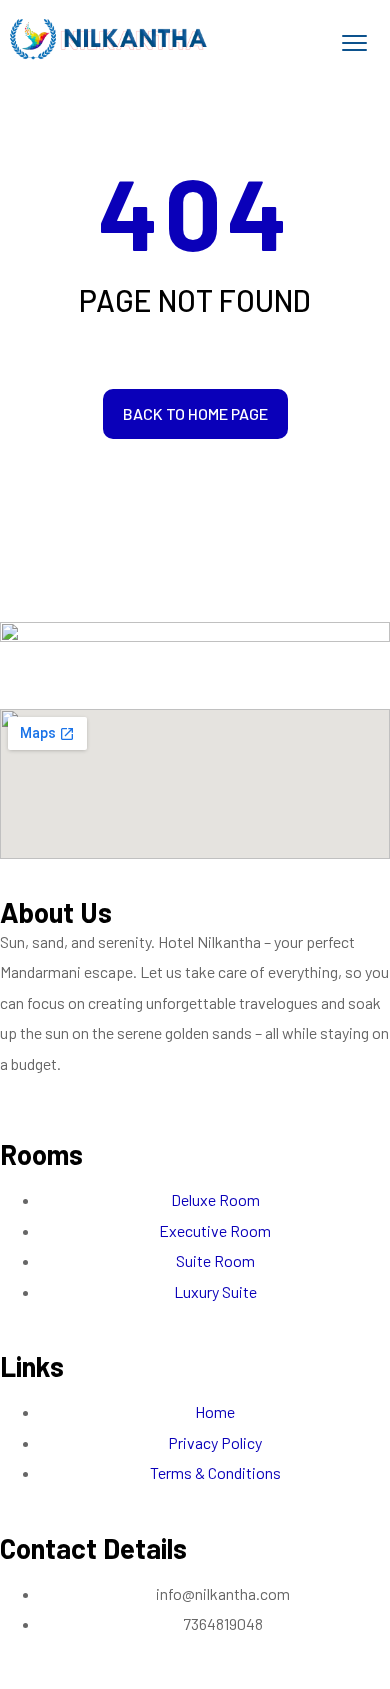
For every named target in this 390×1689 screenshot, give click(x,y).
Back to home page (195, 413)
